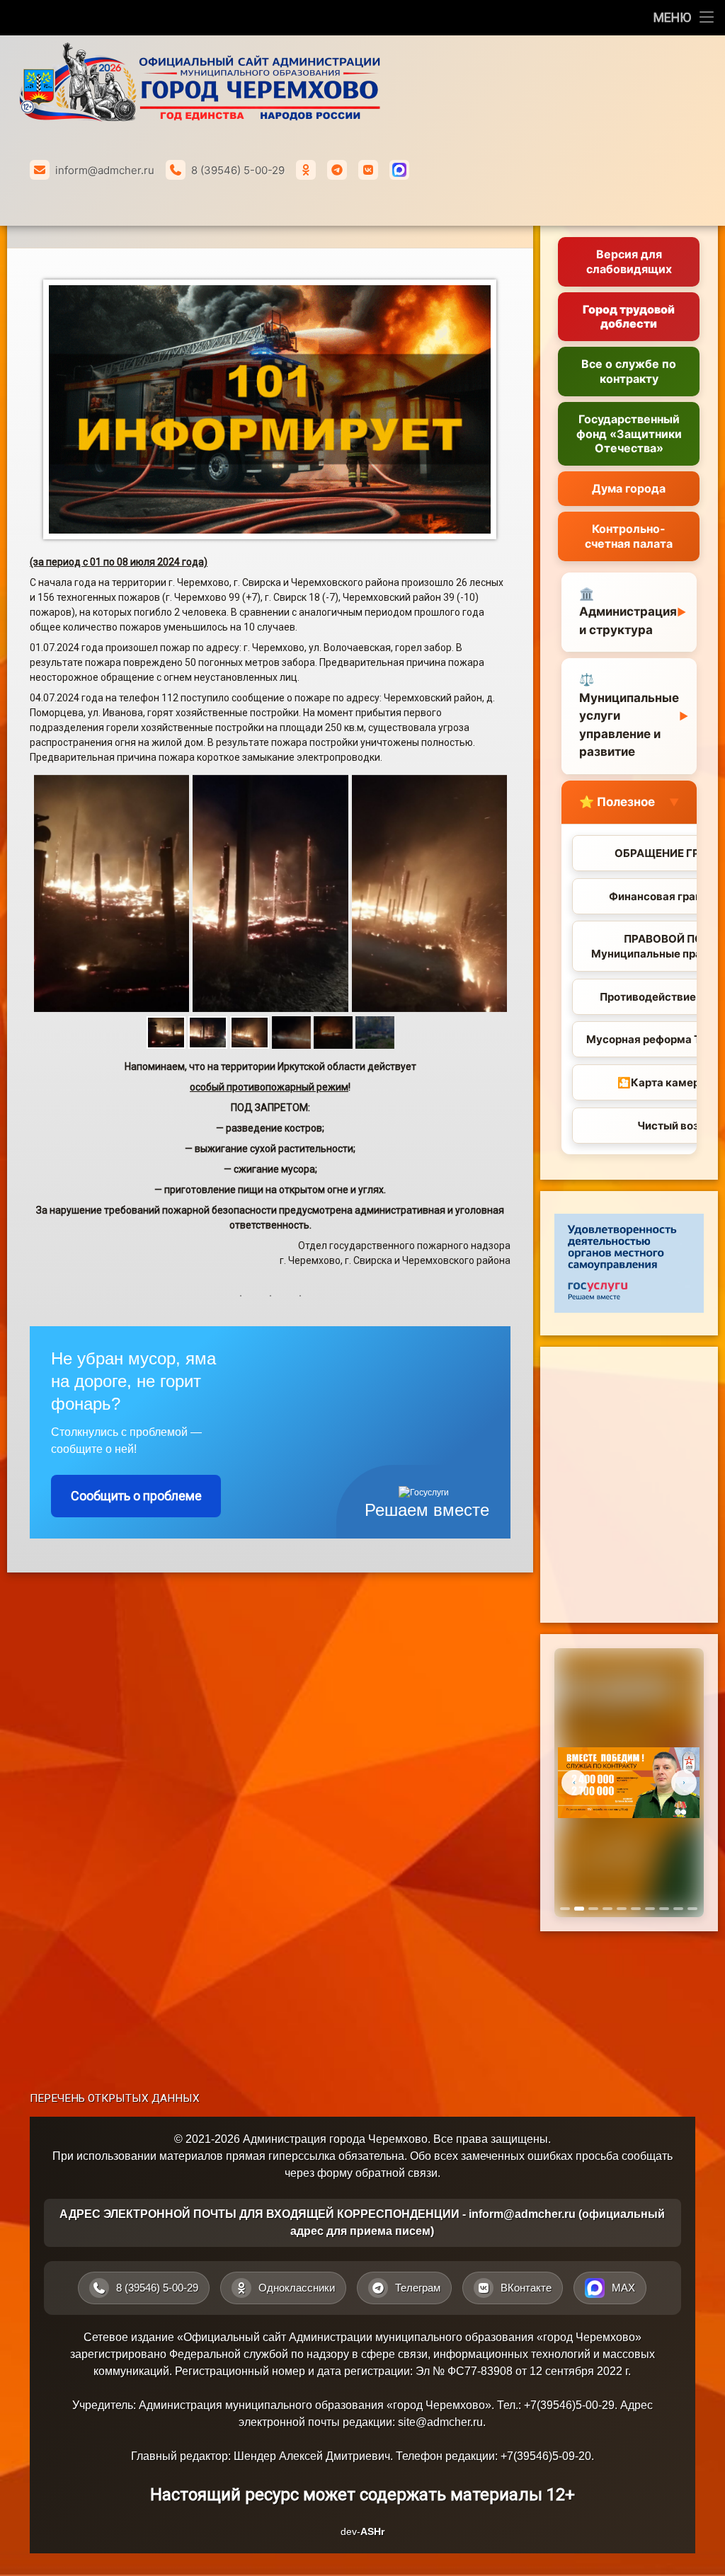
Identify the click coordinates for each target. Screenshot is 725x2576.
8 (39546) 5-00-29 (238, 170)
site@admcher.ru (440, 2422)
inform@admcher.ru (105, 170)
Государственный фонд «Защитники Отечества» (629, 434)
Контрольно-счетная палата (629, 536)
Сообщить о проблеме (136, 1496)
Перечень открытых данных (115, 2098)
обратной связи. (398, 2173)
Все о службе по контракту (629, 371)
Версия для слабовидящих (629, 261)
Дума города (629, 488)
